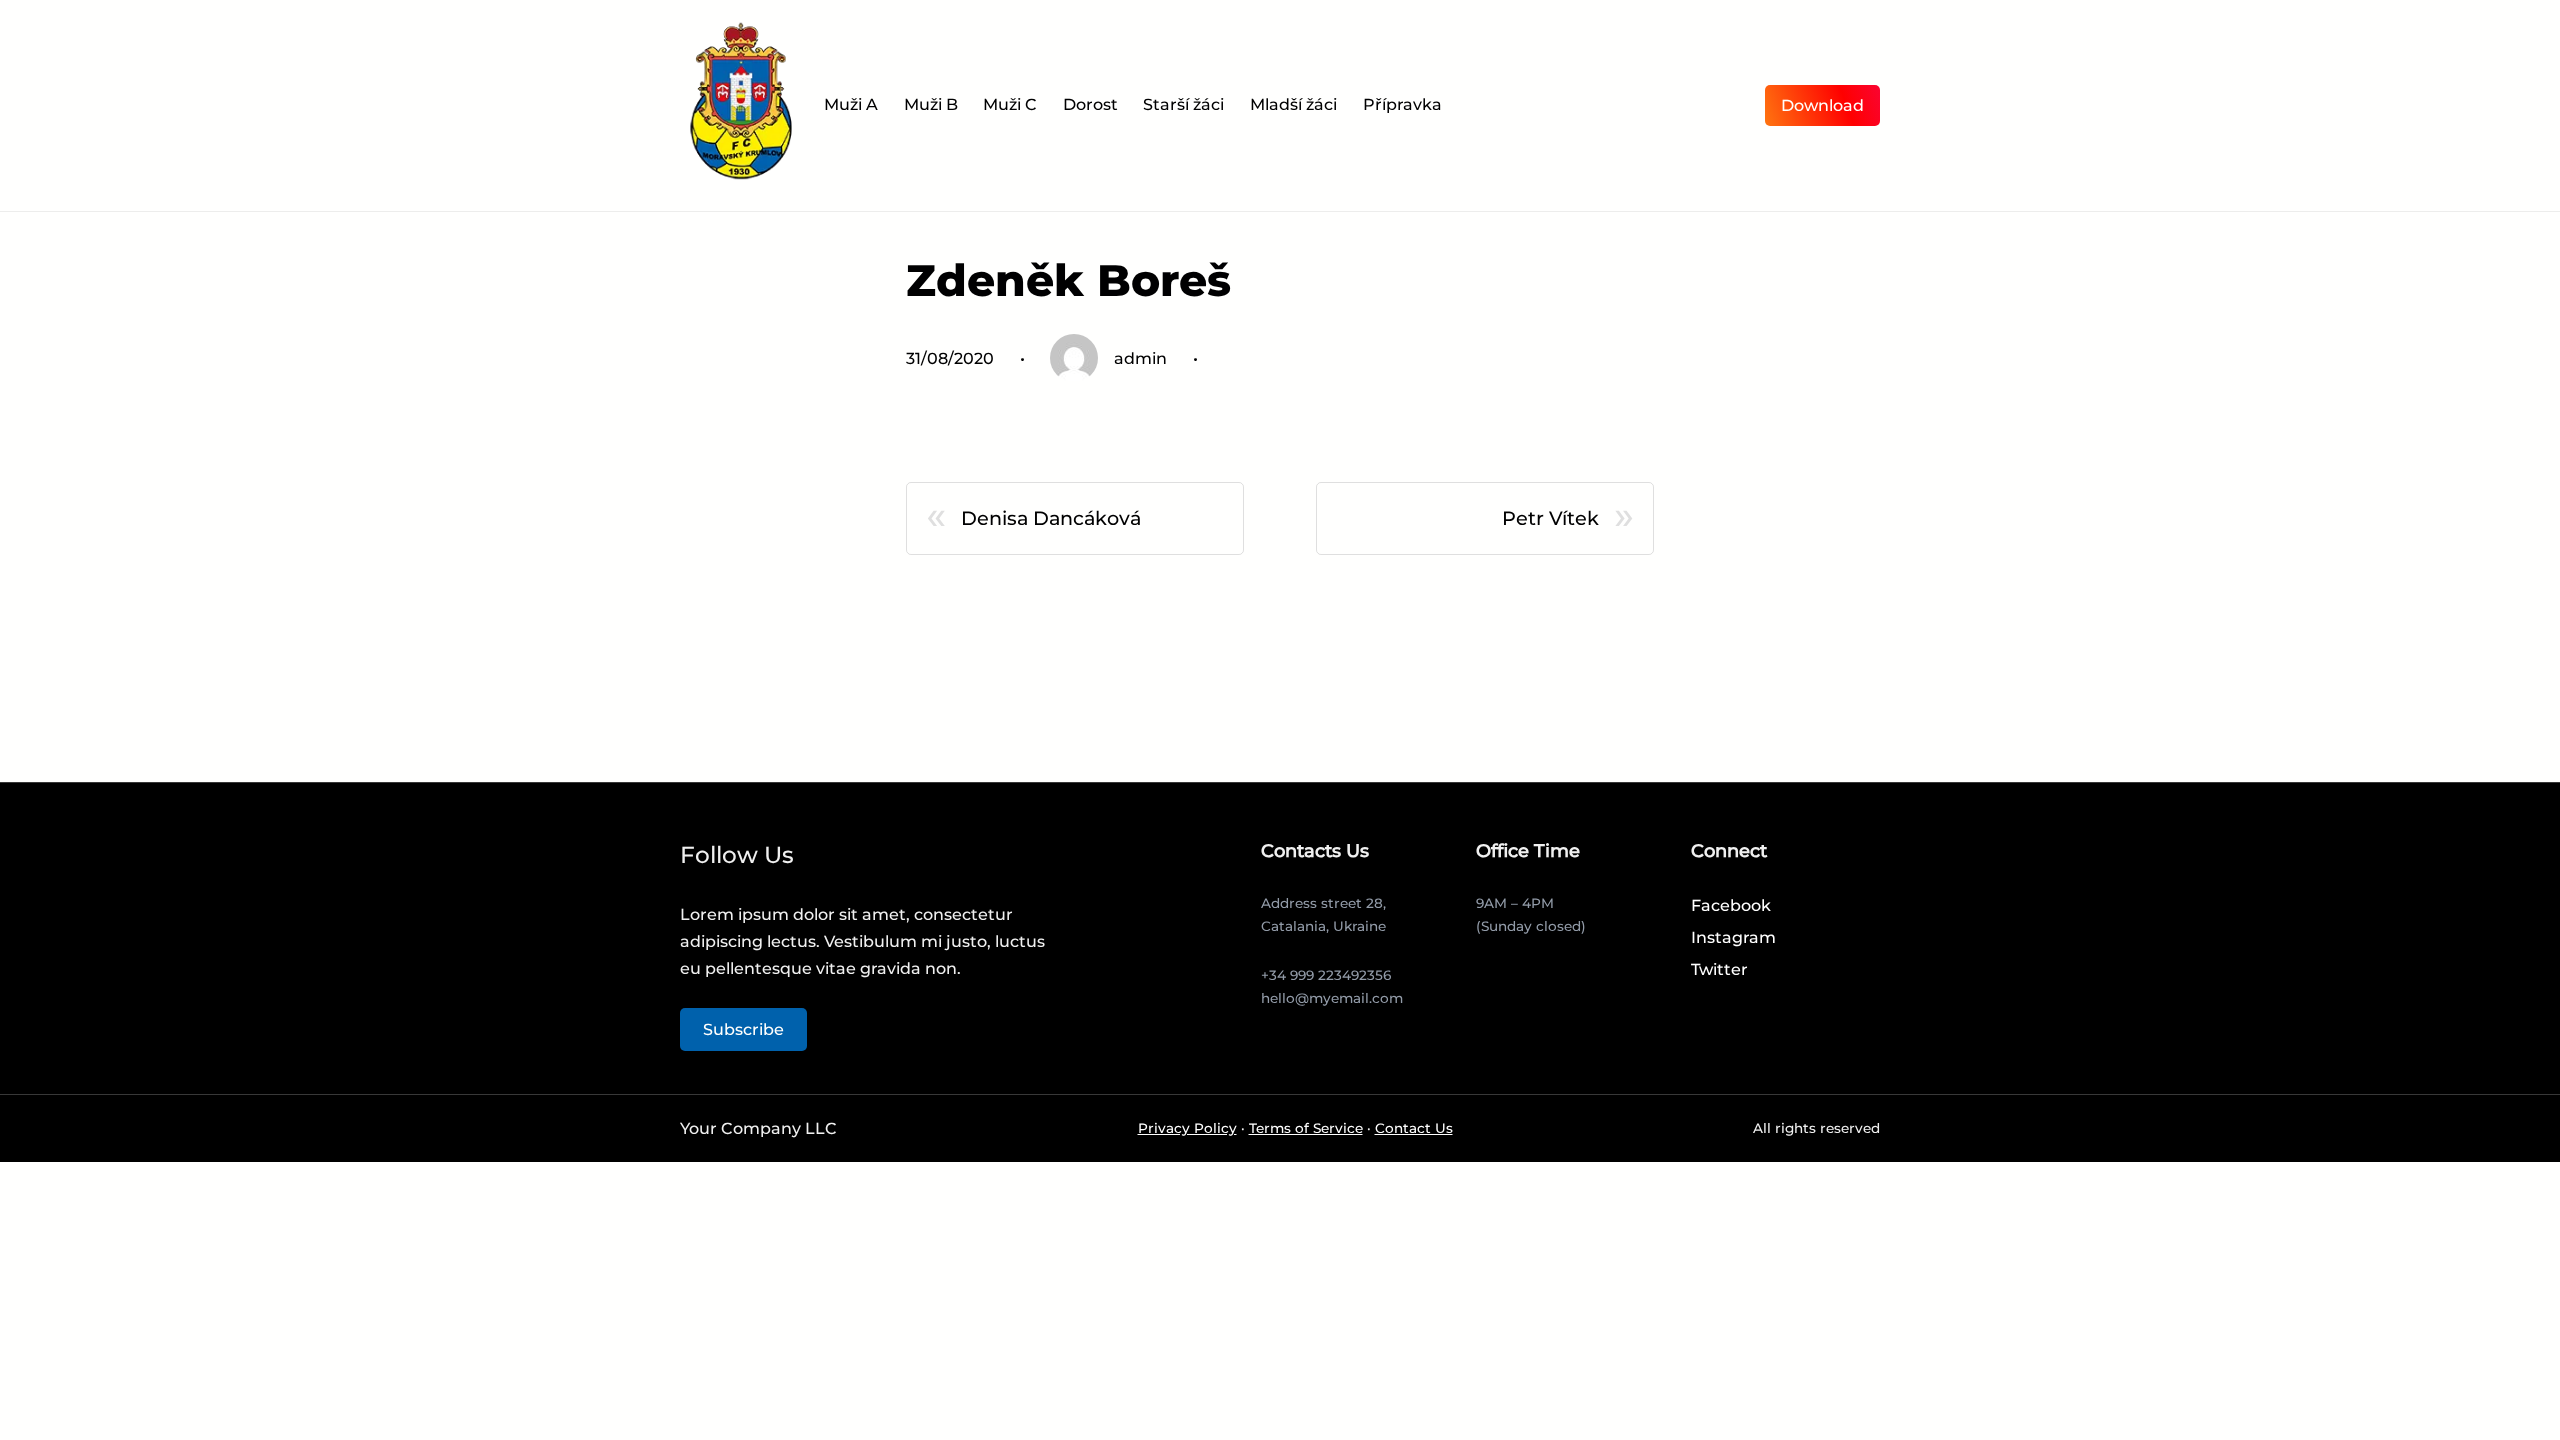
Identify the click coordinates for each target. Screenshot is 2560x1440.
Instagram (1733, 937)
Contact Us (1414, 1128)
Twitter (1719, 969)
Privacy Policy (1187, 1128)
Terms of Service (1306, 1128)
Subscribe (743, 1029)
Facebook (1731, 905)
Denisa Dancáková (1051, 518)
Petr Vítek (1550, 518)
